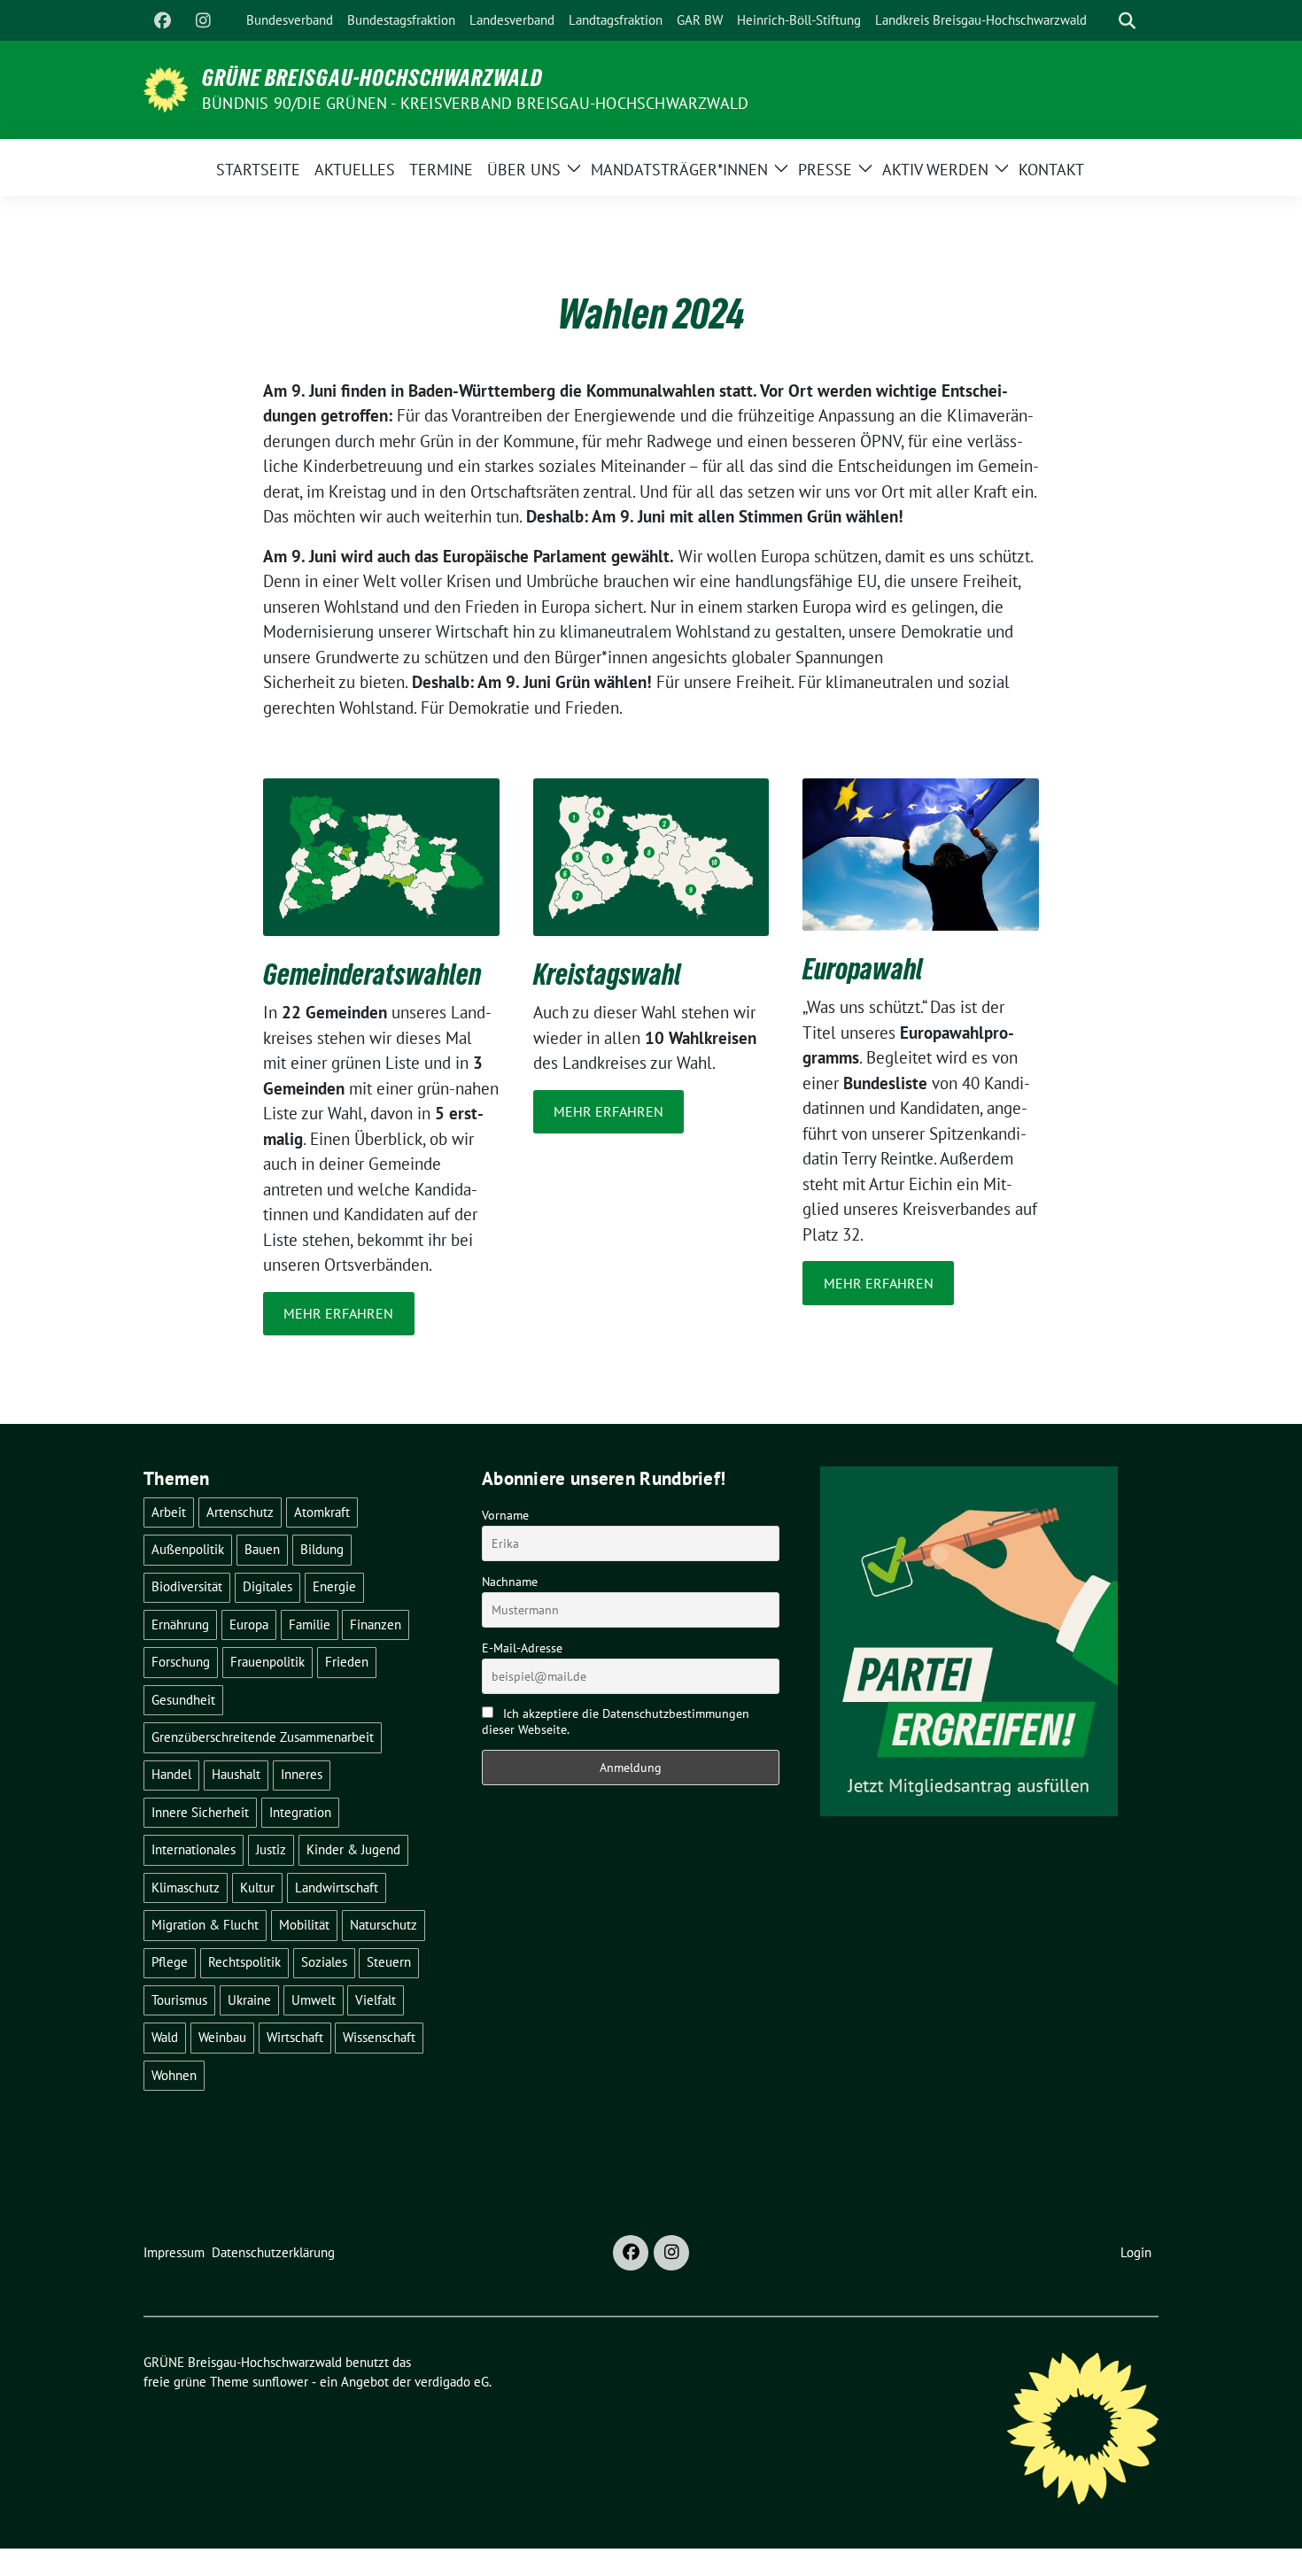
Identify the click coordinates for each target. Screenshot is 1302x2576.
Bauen (262, 1549)
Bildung (322, 1549)
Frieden (347, 1662)
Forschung (181, 1662)
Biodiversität (187, 1586)
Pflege (170, 1962)
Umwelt (314, 2000)
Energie (334, 1586)
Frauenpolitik (267, 1662)
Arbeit (169, 1512)
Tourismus (179, 2000)
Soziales (324, 1962)
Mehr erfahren (338, 1313)
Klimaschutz (186, 1888)
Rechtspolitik (244, 1962)
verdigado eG (452, 2382)
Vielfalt (376, 2000)
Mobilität (304, 1925)
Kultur (257, 1888)
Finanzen (376, 1625)
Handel (171, 1774)
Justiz (271, 1849)
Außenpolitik (188, 1549)
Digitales (267, 1586)
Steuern (389, 1962)
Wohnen (174, 2075)
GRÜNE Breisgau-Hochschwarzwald (372, 78)
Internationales (194, 1849)
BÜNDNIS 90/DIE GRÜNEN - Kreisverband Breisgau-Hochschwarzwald (475, 103)
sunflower (280, 2382)
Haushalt (236, 1774)
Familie (310, 1625)
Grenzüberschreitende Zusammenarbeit (263, 1737)
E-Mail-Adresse (522, 1648)
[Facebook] (162, 20)
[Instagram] (203, 20)
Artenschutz (240, 1512)
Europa (249, 1625)
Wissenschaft (379, 2037)
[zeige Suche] (1127, 21)
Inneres (302, 1774)
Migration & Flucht (205, 1925)
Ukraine (249, 2000)
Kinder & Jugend (353, 1849)
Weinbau (222, 2037)
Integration (300, 1812)
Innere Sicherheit (200, 1812)
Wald (165, 2037)
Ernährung (180, 1625)
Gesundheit (183, 1700)
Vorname (505, 1515)
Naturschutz (384, 1925)
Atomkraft (322, 1512)
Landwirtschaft (337, 1888)
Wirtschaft (295, 2037)
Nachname (510, 1582)
